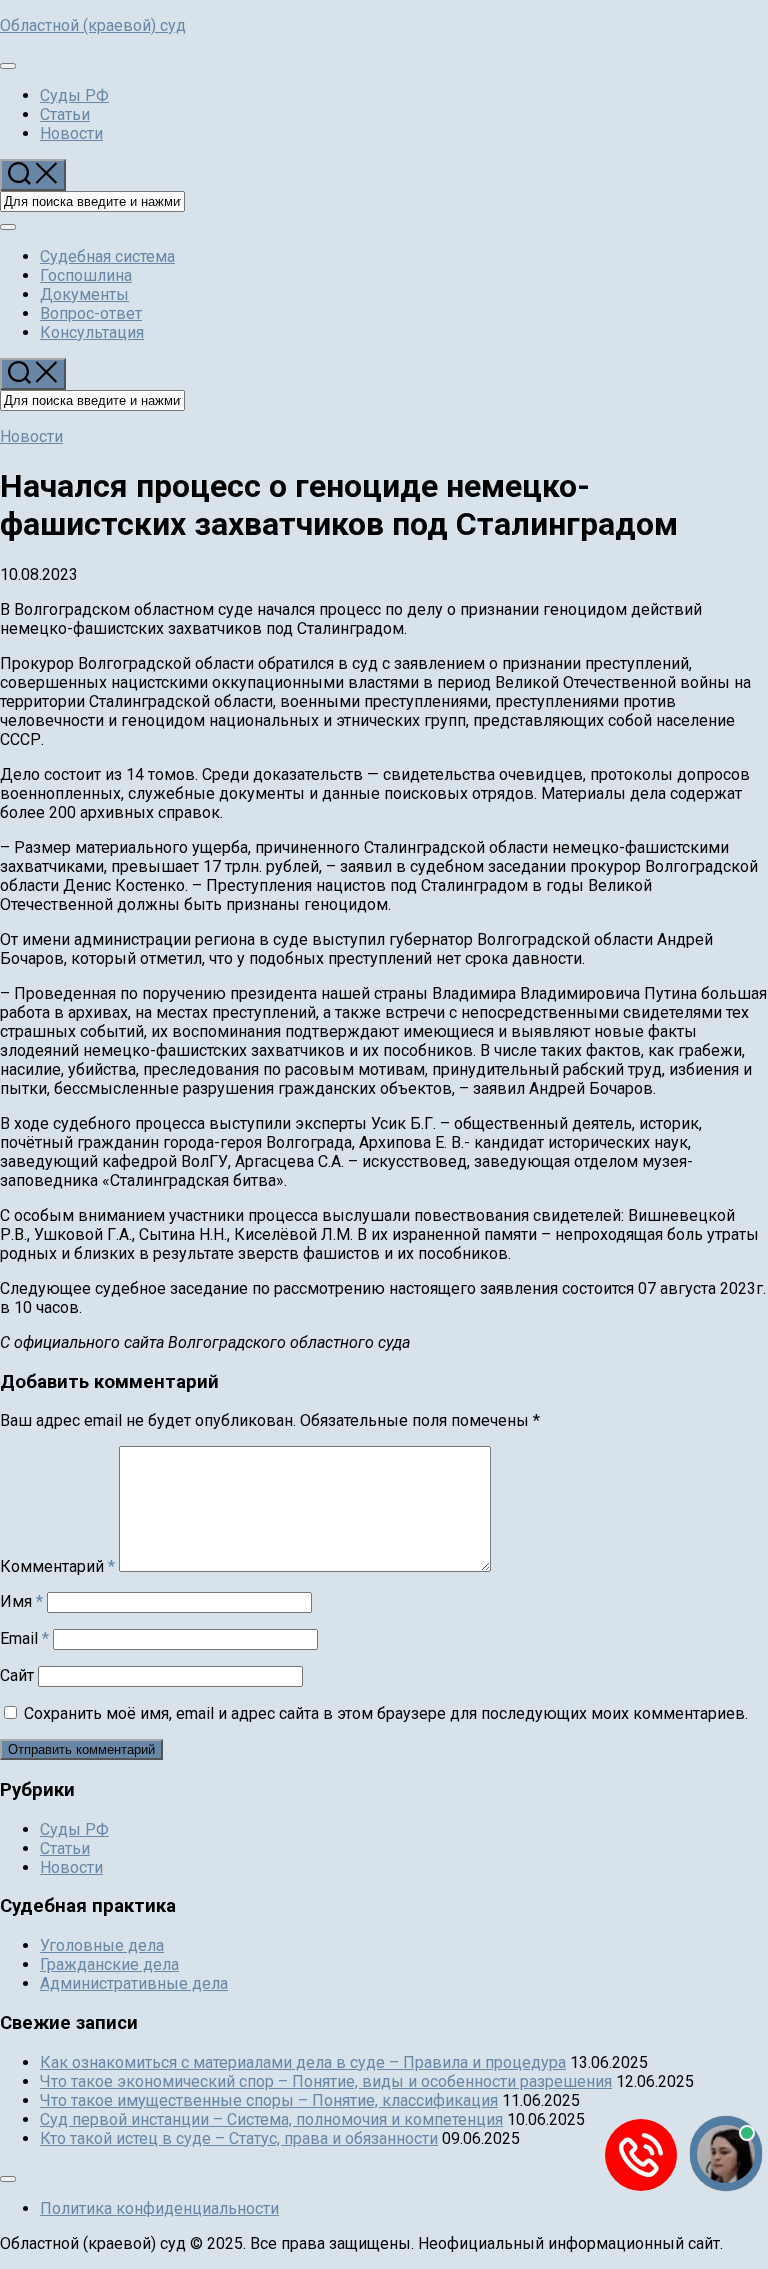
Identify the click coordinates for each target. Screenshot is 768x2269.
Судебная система (107, 256)
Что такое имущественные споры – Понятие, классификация (269, 2100)
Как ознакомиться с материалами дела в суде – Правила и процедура (303, 2062)
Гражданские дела (109, 1964)
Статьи (65, 114)
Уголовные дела (102, 1945)
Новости (71, 133)
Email (24, 1638)
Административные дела (134, 1983)
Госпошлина (86, 275)
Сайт (17, 1675)
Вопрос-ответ (91, 313)
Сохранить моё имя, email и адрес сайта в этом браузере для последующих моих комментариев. (386, 1713)
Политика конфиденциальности (159, 2208)
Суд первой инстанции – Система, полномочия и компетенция (271, 2119)
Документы (84, 294)
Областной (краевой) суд (93, 25)
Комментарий (57, 1566)
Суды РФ (74, 95)
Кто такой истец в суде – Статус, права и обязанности (239, 2138)
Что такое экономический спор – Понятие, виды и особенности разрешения (326, 2081)
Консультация (92, 332)
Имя (21, 1601)
